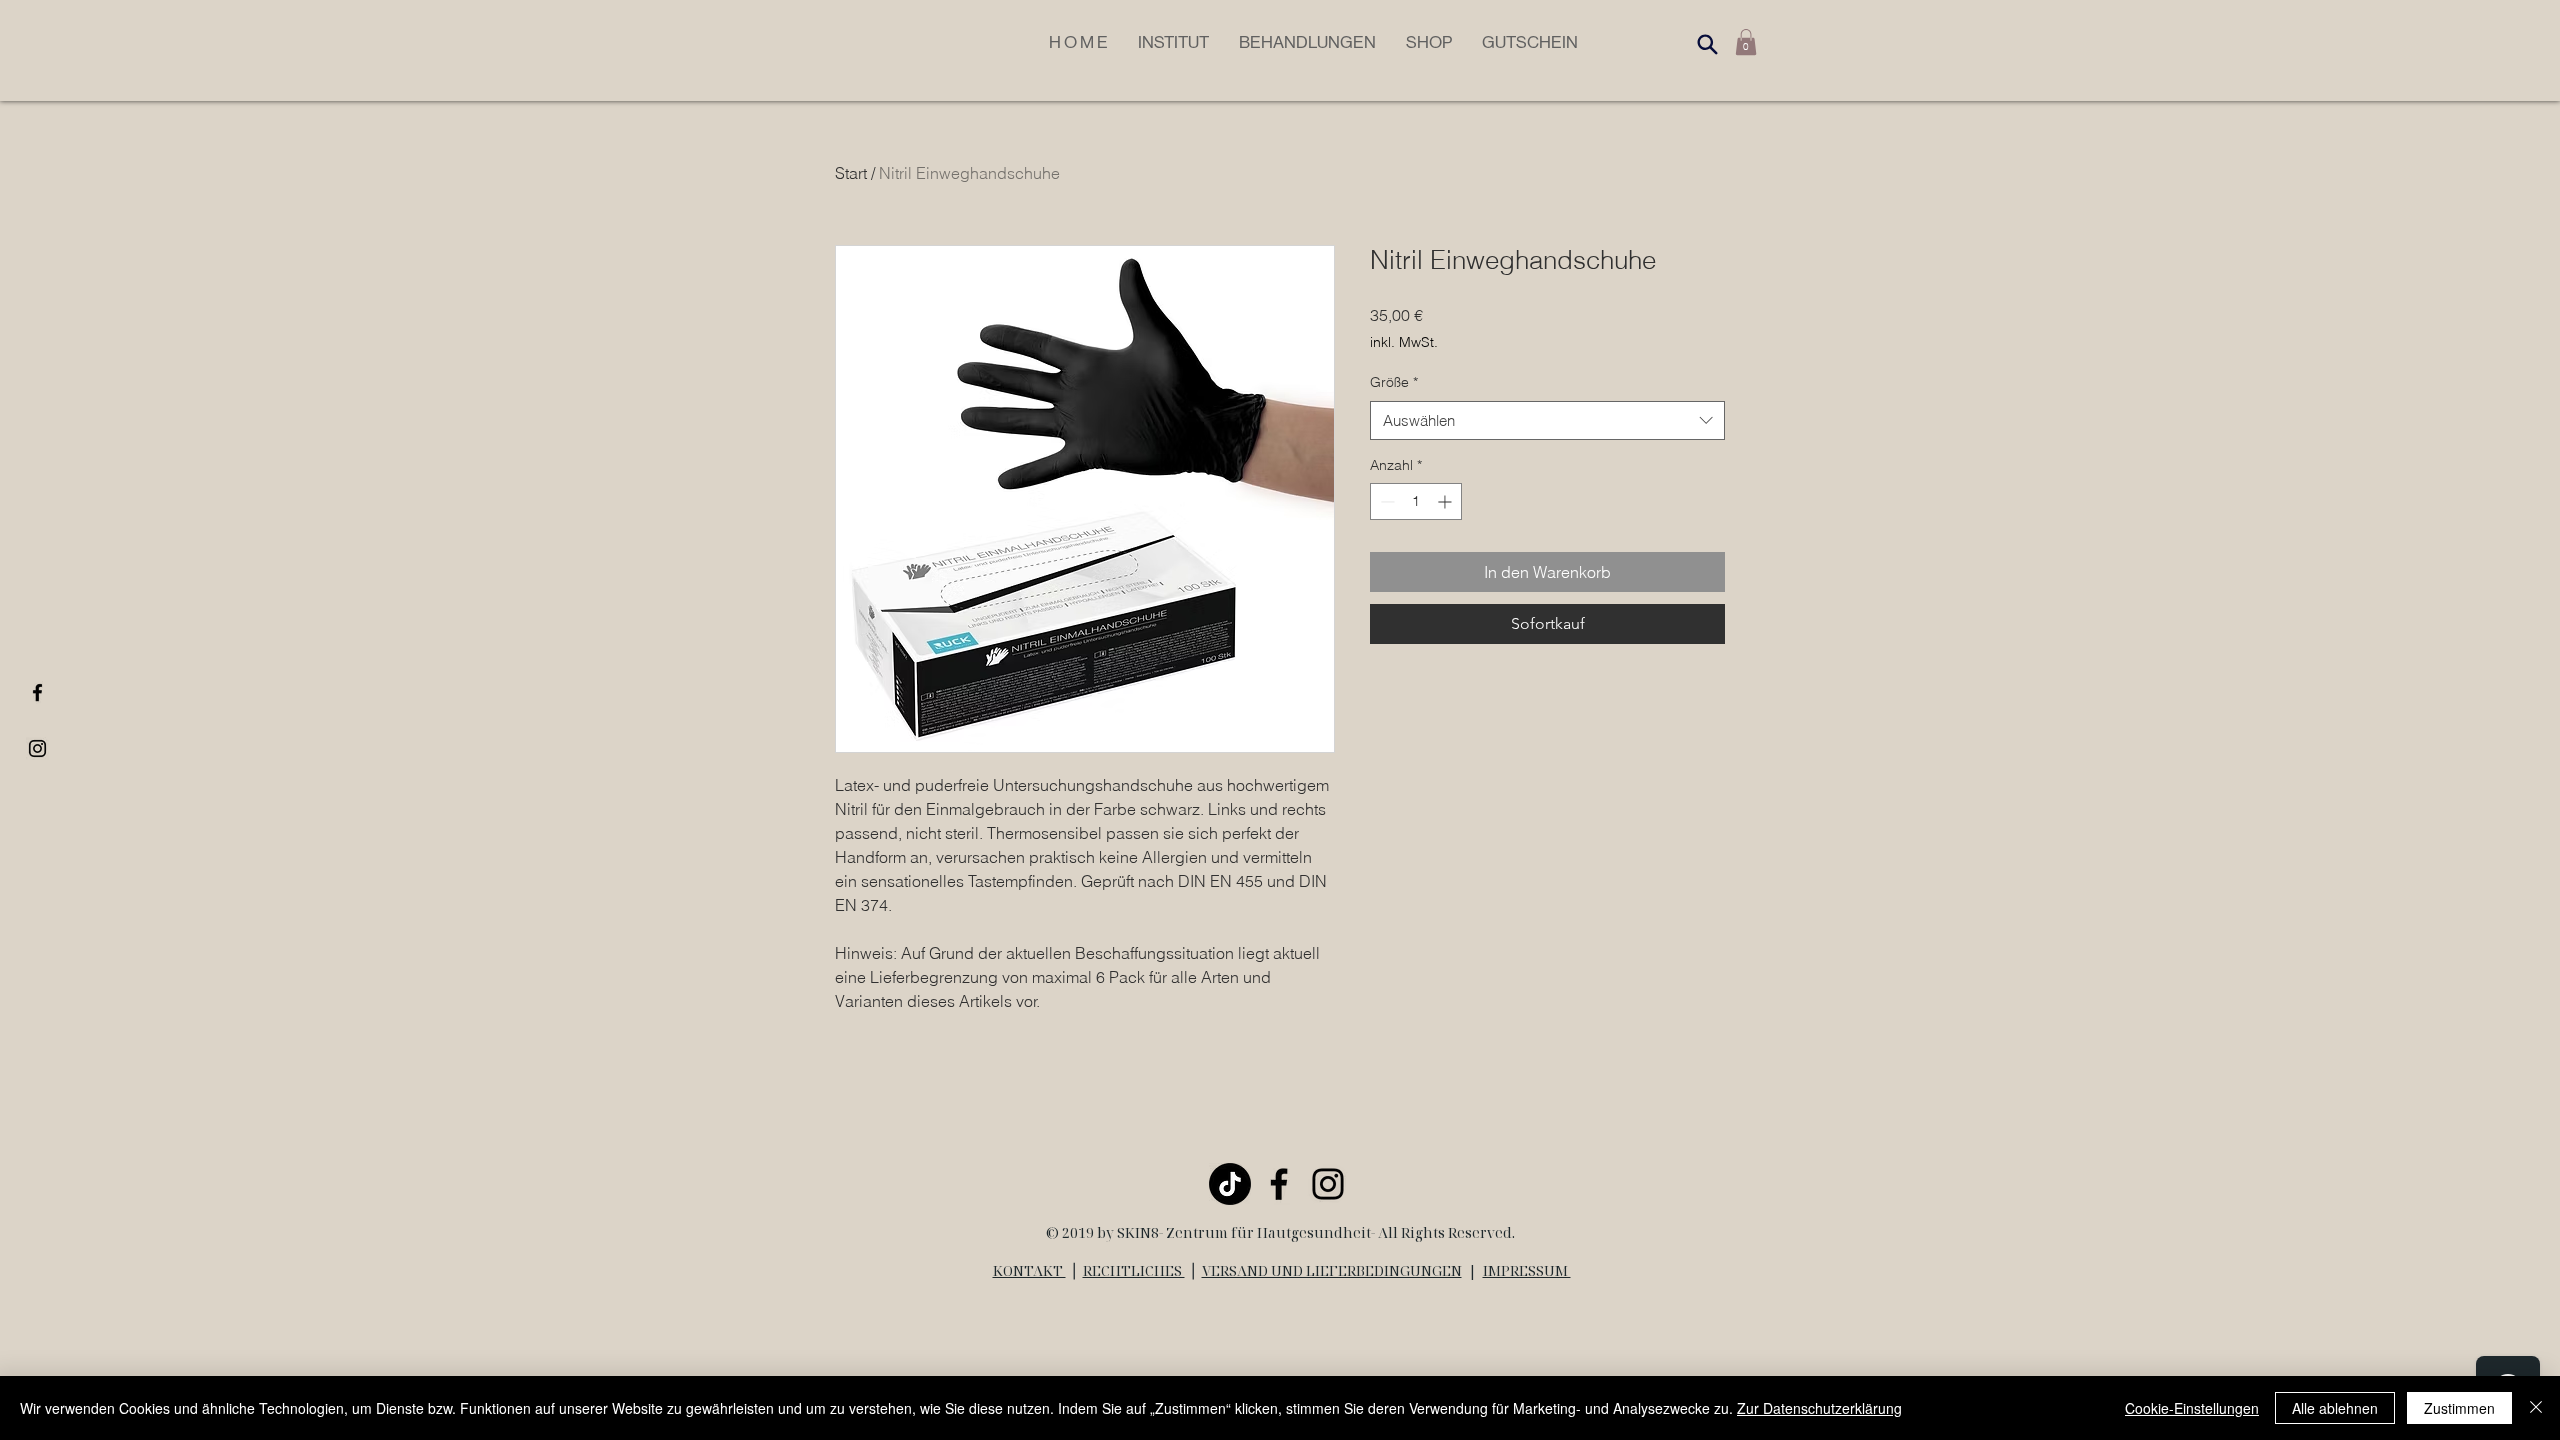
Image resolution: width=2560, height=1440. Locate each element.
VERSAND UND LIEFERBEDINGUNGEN (1332, 1270)
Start (851, 173)
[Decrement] (1385, 501)
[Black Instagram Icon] (37, 748)
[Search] (1707, 44)
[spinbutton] (1416, 501)
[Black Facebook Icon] (37, 692)
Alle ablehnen (2335, 1408)
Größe (1394, 382)
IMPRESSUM (1527, 1270)
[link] (1746, 42)
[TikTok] (1230, 1184)
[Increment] (1446, 501)
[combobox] (1547, 420)
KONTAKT (1029, 1270)
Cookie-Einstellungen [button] (2192, 1408)
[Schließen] (2536, 1408)
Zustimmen (2459, 1408)
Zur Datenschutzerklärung (1819, 1408)
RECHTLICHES (1134, 1270)
